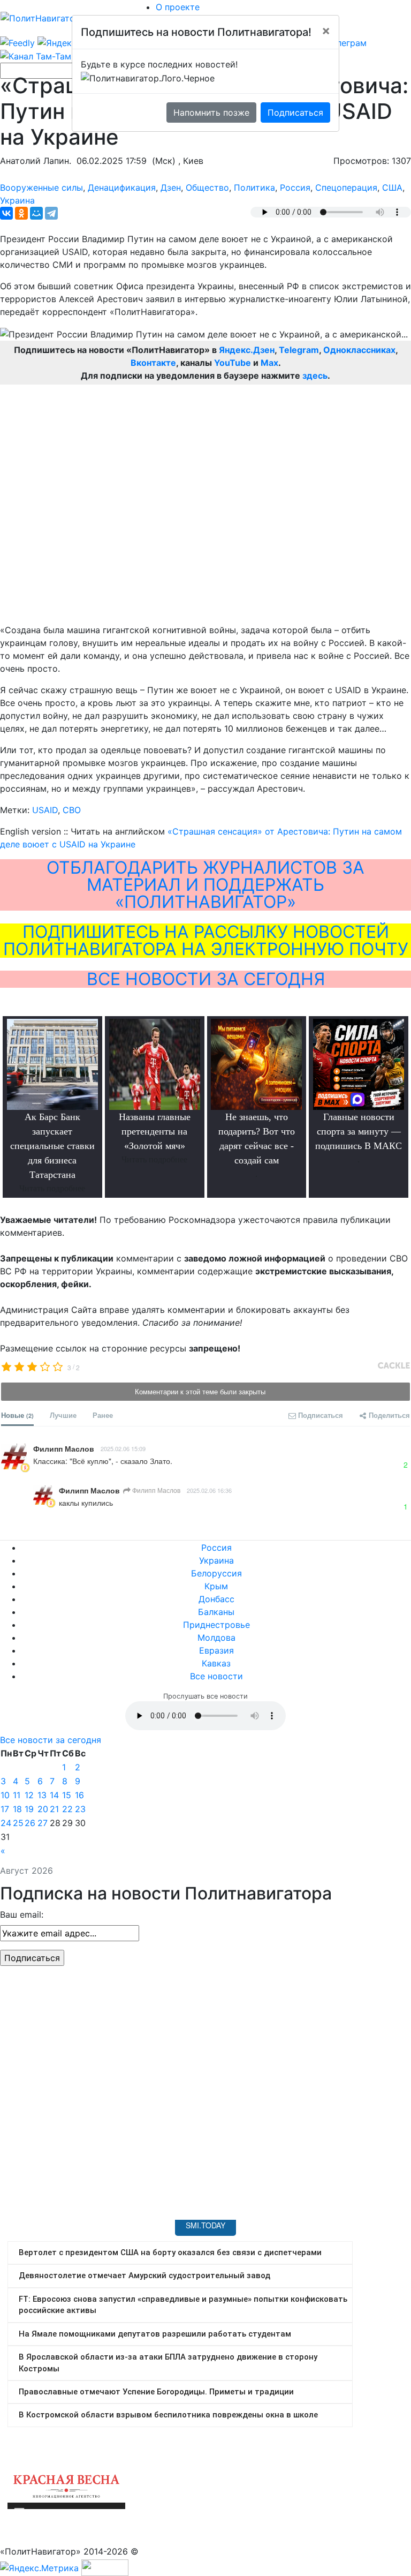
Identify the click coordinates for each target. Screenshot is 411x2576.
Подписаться (295, 112)
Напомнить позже (211, 112)
